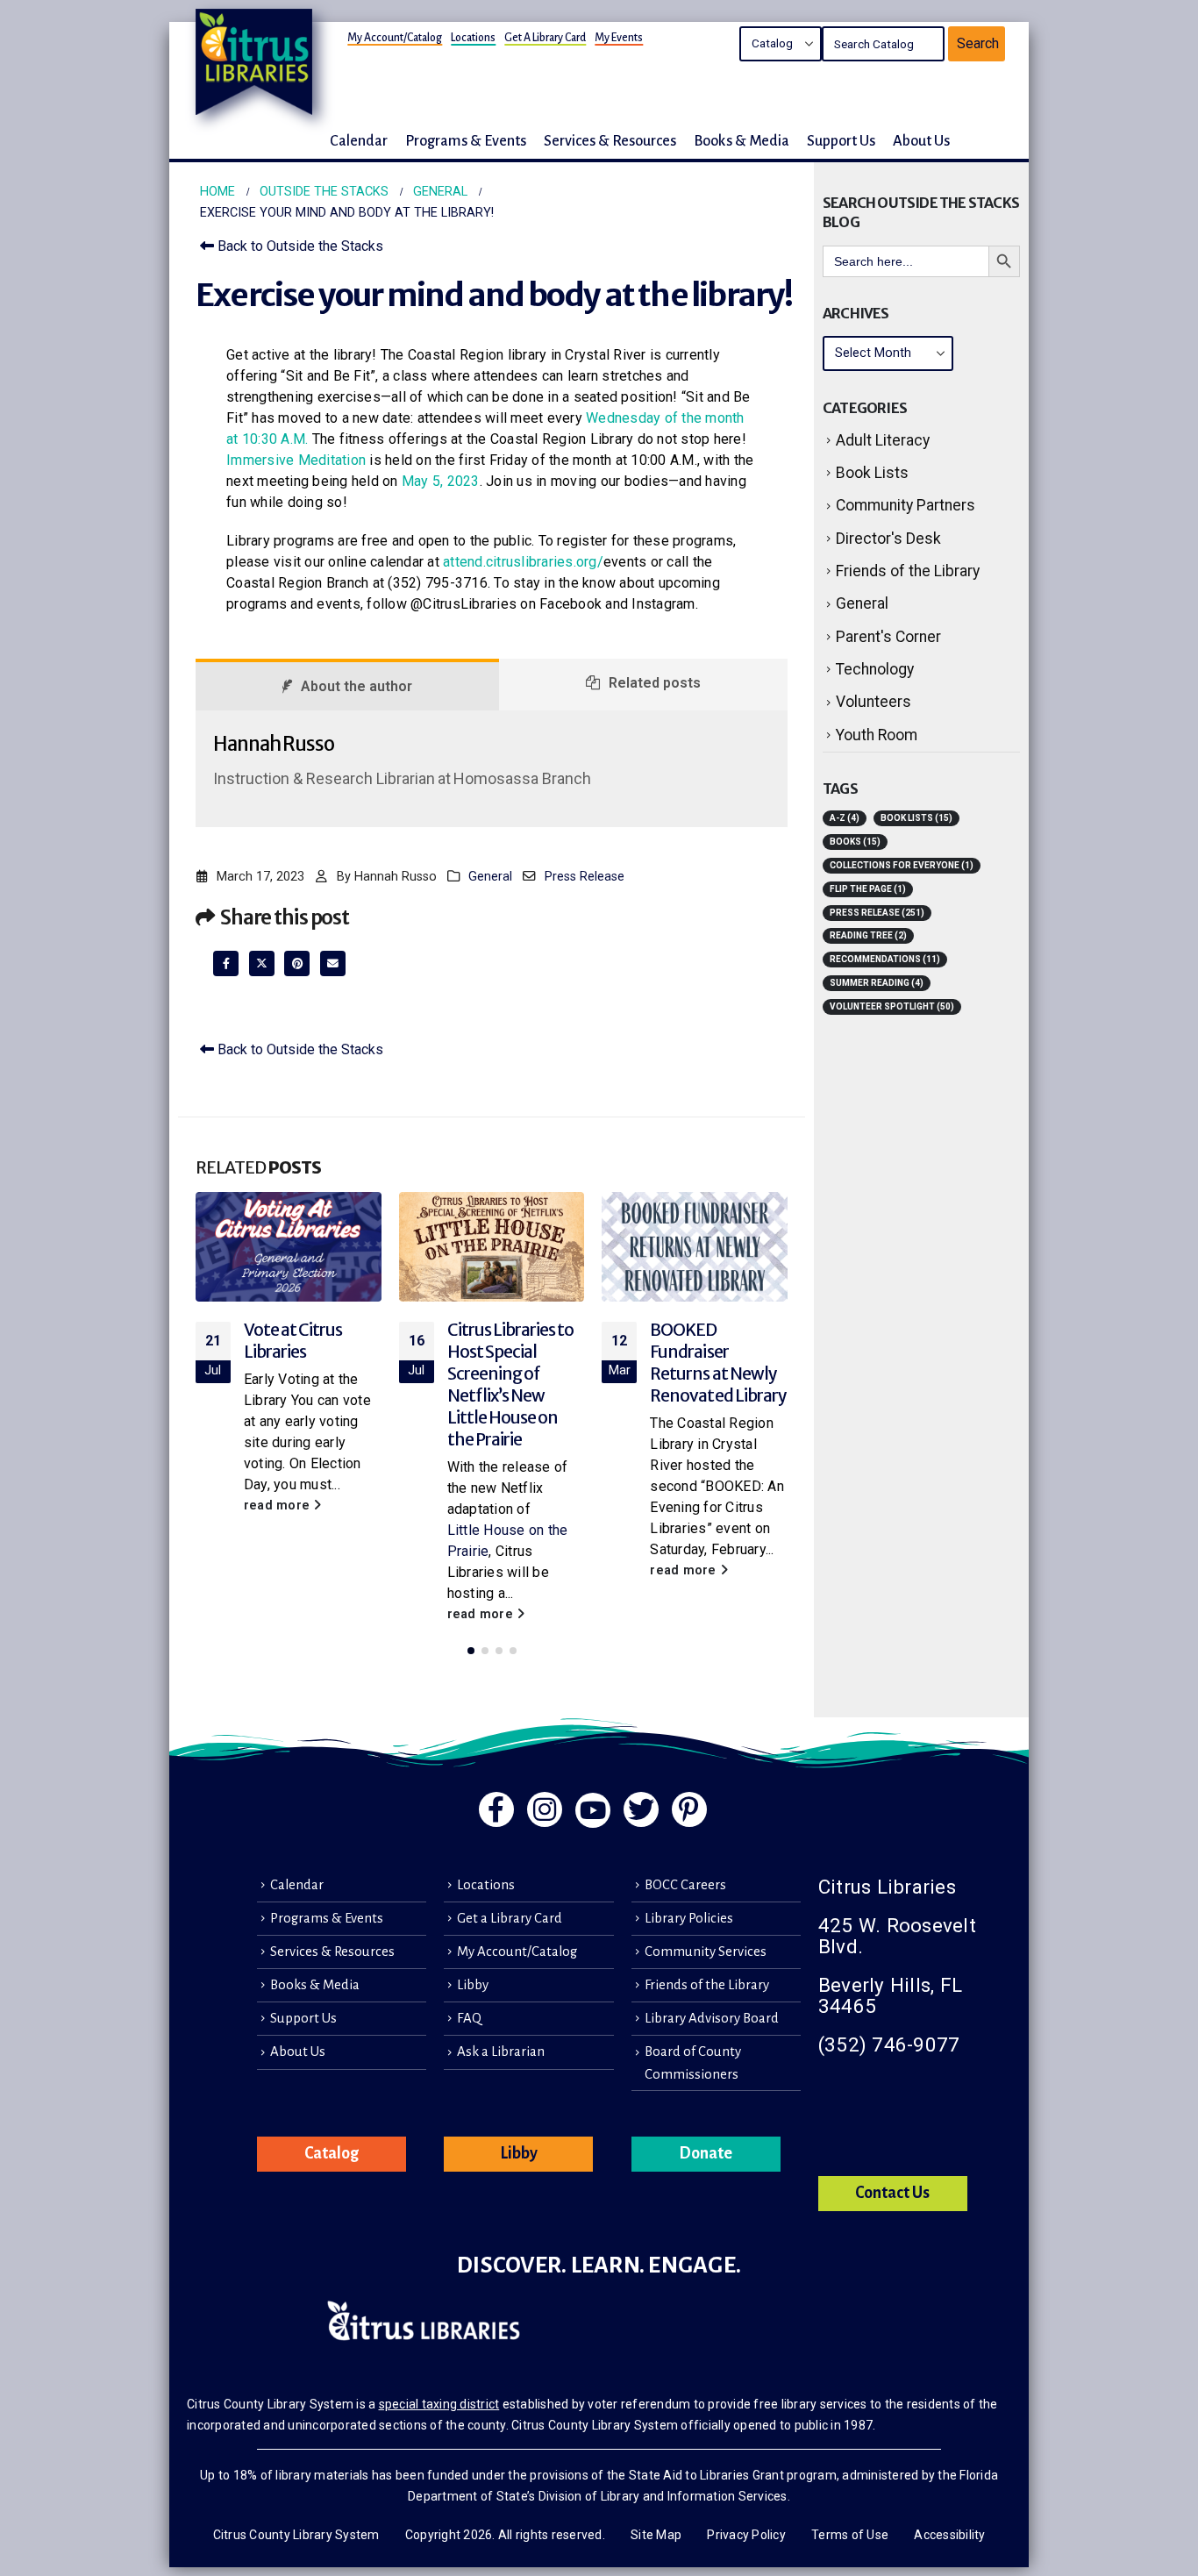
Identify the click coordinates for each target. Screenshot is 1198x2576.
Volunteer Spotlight (892, 1006)
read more (279, 1506)
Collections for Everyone (902, 865)
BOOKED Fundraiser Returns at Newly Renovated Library (718, 1363)
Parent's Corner (888, 637)
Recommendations (885, 959)
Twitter (262, 963)
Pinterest (297, 963)
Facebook (226, 963)
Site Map (656, 2535)
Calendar (297, 1885)
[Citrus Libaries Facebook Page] (496, 1809)
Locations (473, 38)
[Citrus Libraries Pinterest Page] (689, 1809)
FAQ (469, 2018)
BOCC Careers (685, 1885)
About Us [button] (921, 141)
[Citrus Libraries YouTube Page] (593, 1810)
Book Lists (872, 473)
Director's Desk (888, 539)
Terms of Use (850, 2535)
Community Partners (906, 505)
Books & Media (315, 1985)
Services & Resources (332, 1952)
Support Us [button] (841, 141)
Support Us (303, 2018)
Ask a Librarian (501, 2052)
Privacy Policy (746, 2535)
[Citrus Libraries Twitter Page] (641, 1809)
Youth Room (877, 735)
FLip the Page (868, 889)
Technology (875, 669)
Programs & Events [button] (466, 141)
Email (333, 963)
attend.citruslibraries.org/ (523, 562)
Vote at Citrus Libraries (293, 1341)
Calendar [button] (359, 141)
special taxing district (439, 2404)
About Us (298, 2052)
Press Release (585, 877)
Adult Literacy (883, 440)
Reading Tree (868, 935)
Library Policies (689, 1918)
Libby (473, 1985)
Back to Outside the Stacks (299, 246)
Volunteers (874, 702)
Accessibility (949, 2535)
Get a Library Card (545, 38)
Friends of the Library (908, 571)
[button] (471, 1651)
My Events (619, 38)
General (490, 877)
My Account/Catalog (395, 38)
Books (855, 842)
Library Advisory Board (712, 2018)
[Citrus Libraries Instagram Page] (545, 1809)
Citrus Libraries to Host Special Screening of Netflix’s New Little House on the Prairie (511, 1384)
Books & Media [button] (742, 141)
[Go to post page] (289, 1247)
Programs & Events (327, 1918)
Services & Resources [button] (610, 141)
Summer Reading (877, 983)
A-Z (845, 818)
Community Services (706, 1952)
